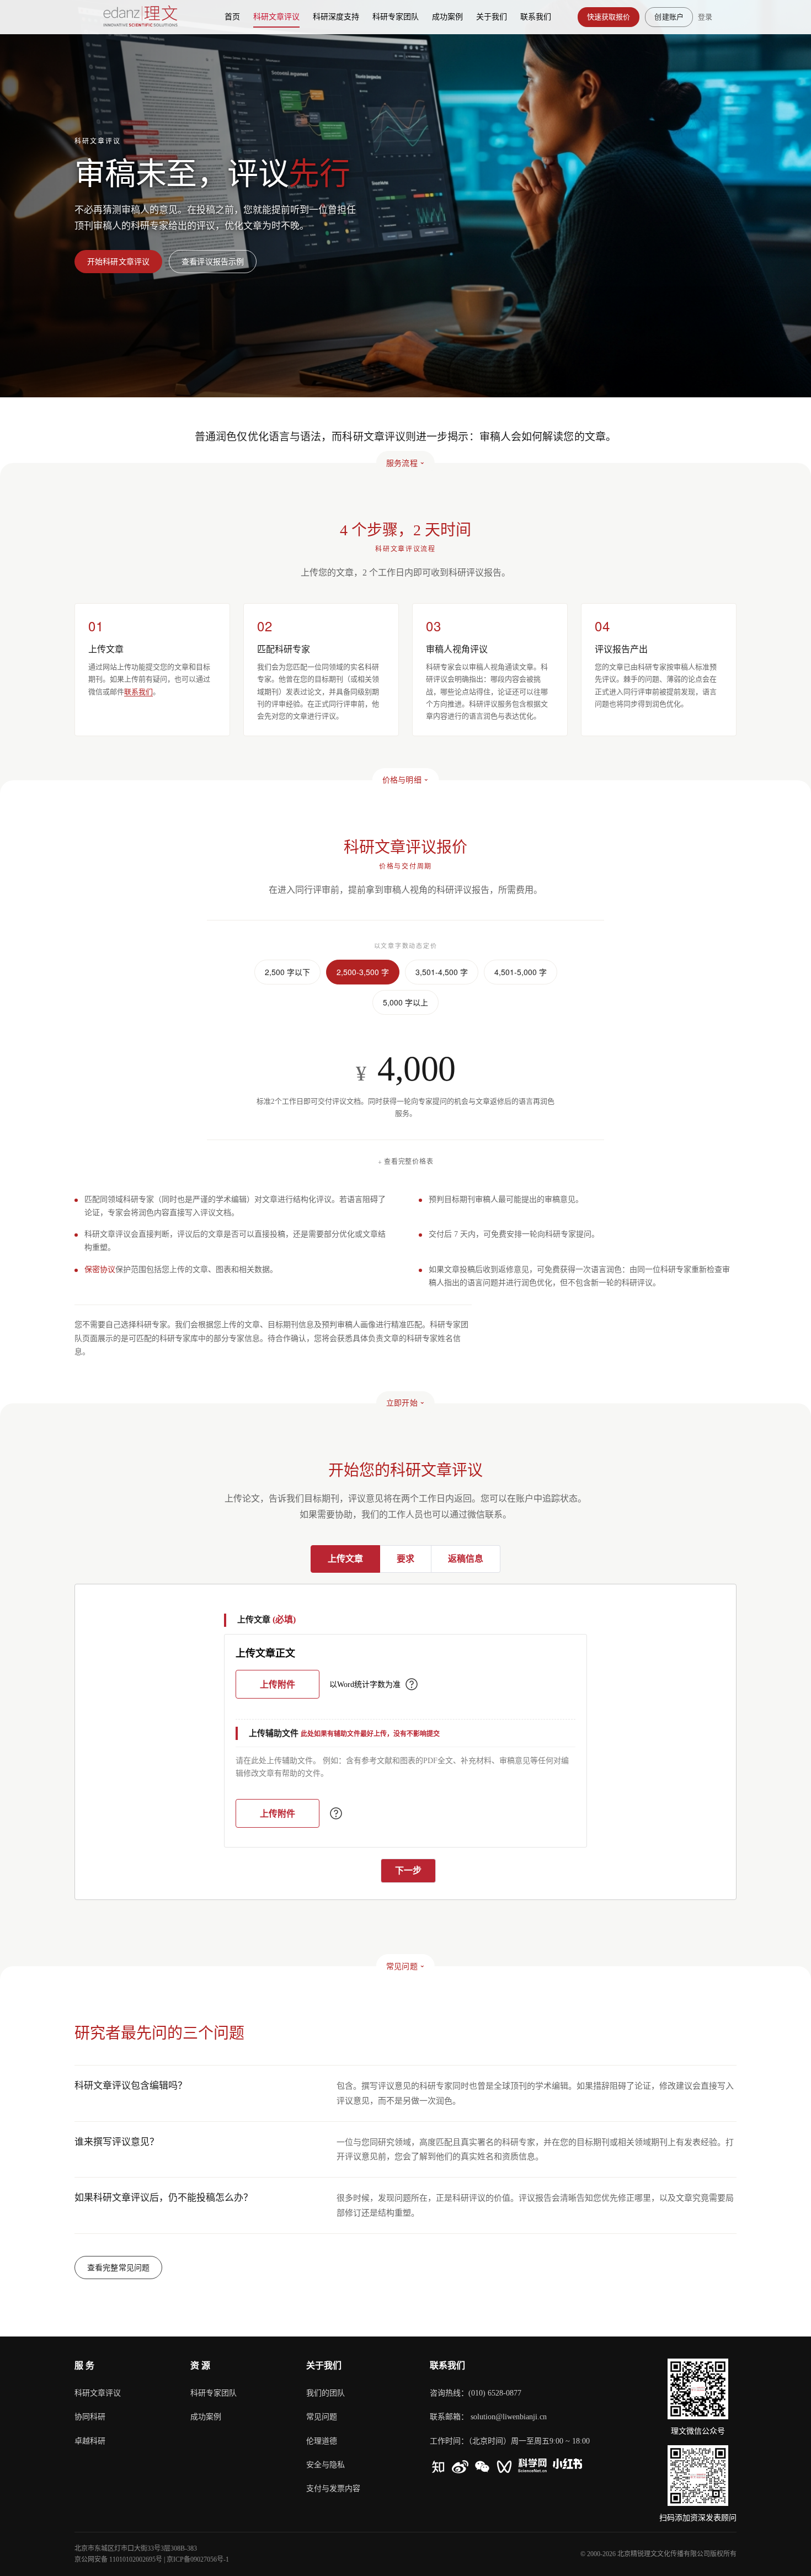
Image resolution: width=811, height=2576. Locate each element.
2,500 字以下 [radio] (287, 972)
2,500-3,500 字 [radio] (363, 972)
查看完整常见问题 (118, 2267)
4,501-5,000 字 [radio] (521, 972)
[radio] (345, 1559)
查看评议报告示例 (213, 261)
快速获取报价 (609, 17)
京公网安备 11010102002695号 (118, 2559)
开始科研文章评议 (118, 261)
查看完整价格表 (409, 1161)
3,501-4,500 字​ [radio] (442, 972)
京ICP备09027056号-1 (198, 2559)
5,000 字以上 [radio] (405, 1002)
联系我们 (138, 692)
